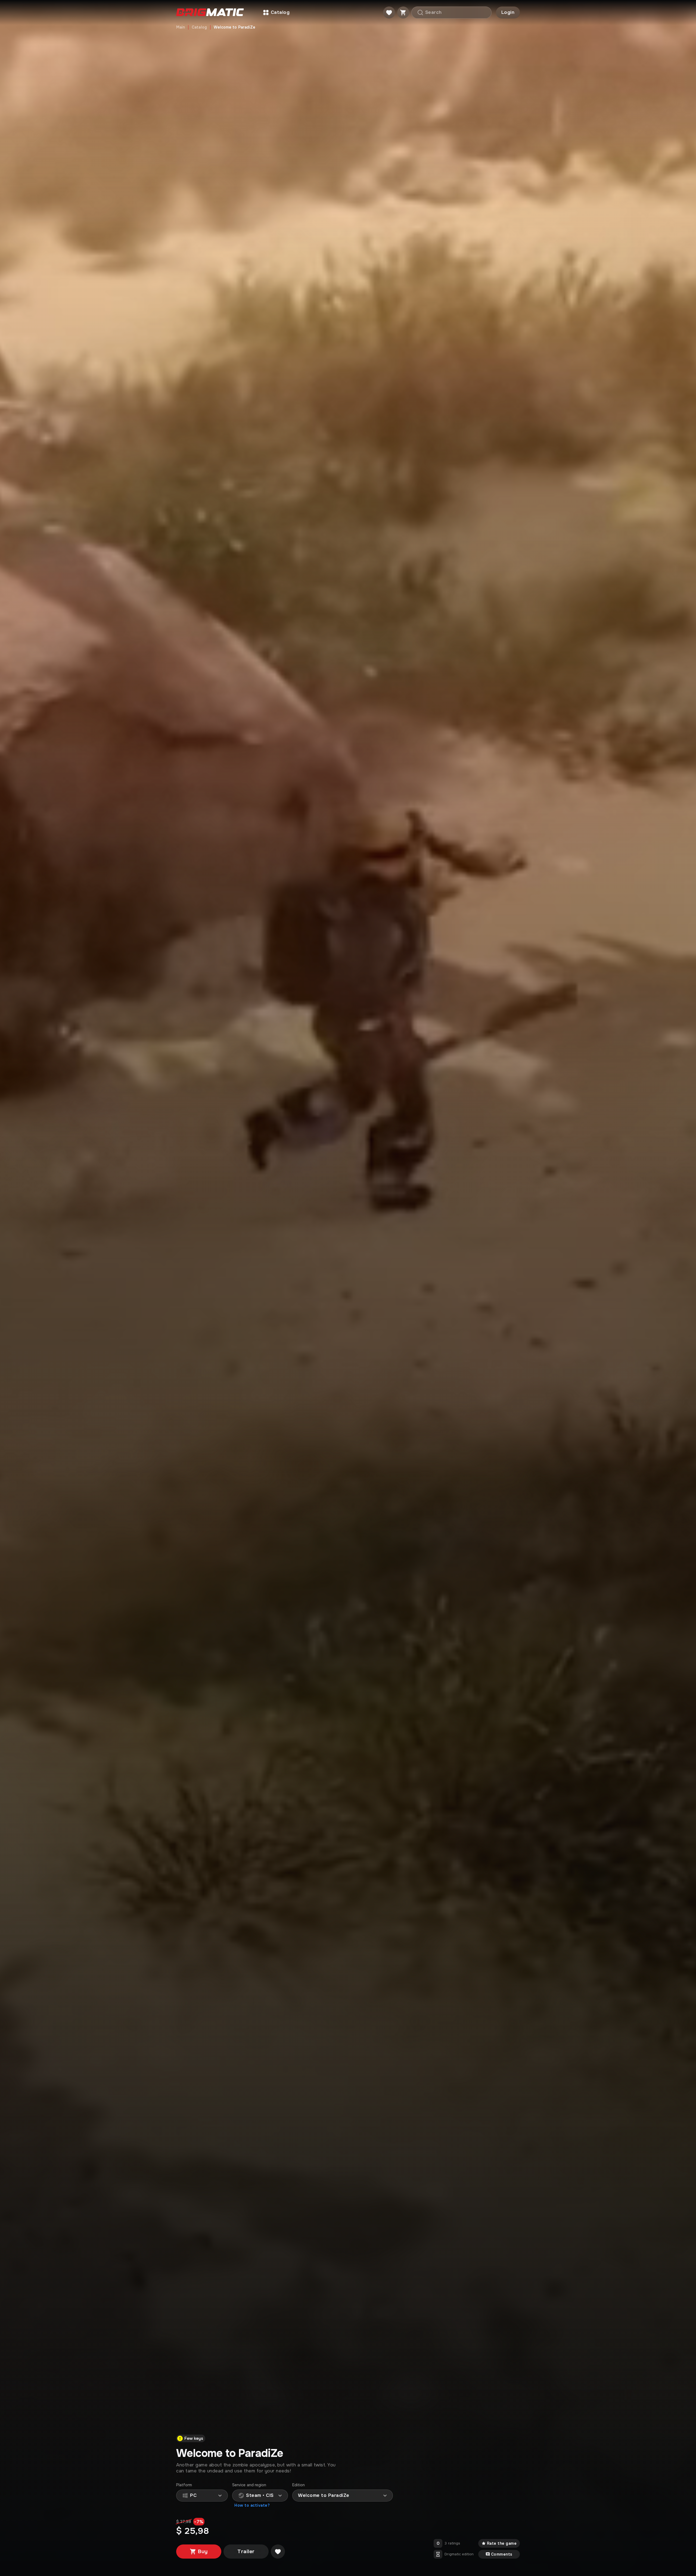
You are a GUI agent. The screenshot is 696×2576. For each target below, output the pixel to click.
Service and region (249, 2485)
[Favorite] (389, 13)
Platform (184, 2485)
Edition (299, 2485)
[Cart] (403, 13)
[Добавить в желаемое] (278, 2552)
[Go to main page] (210, 13)
